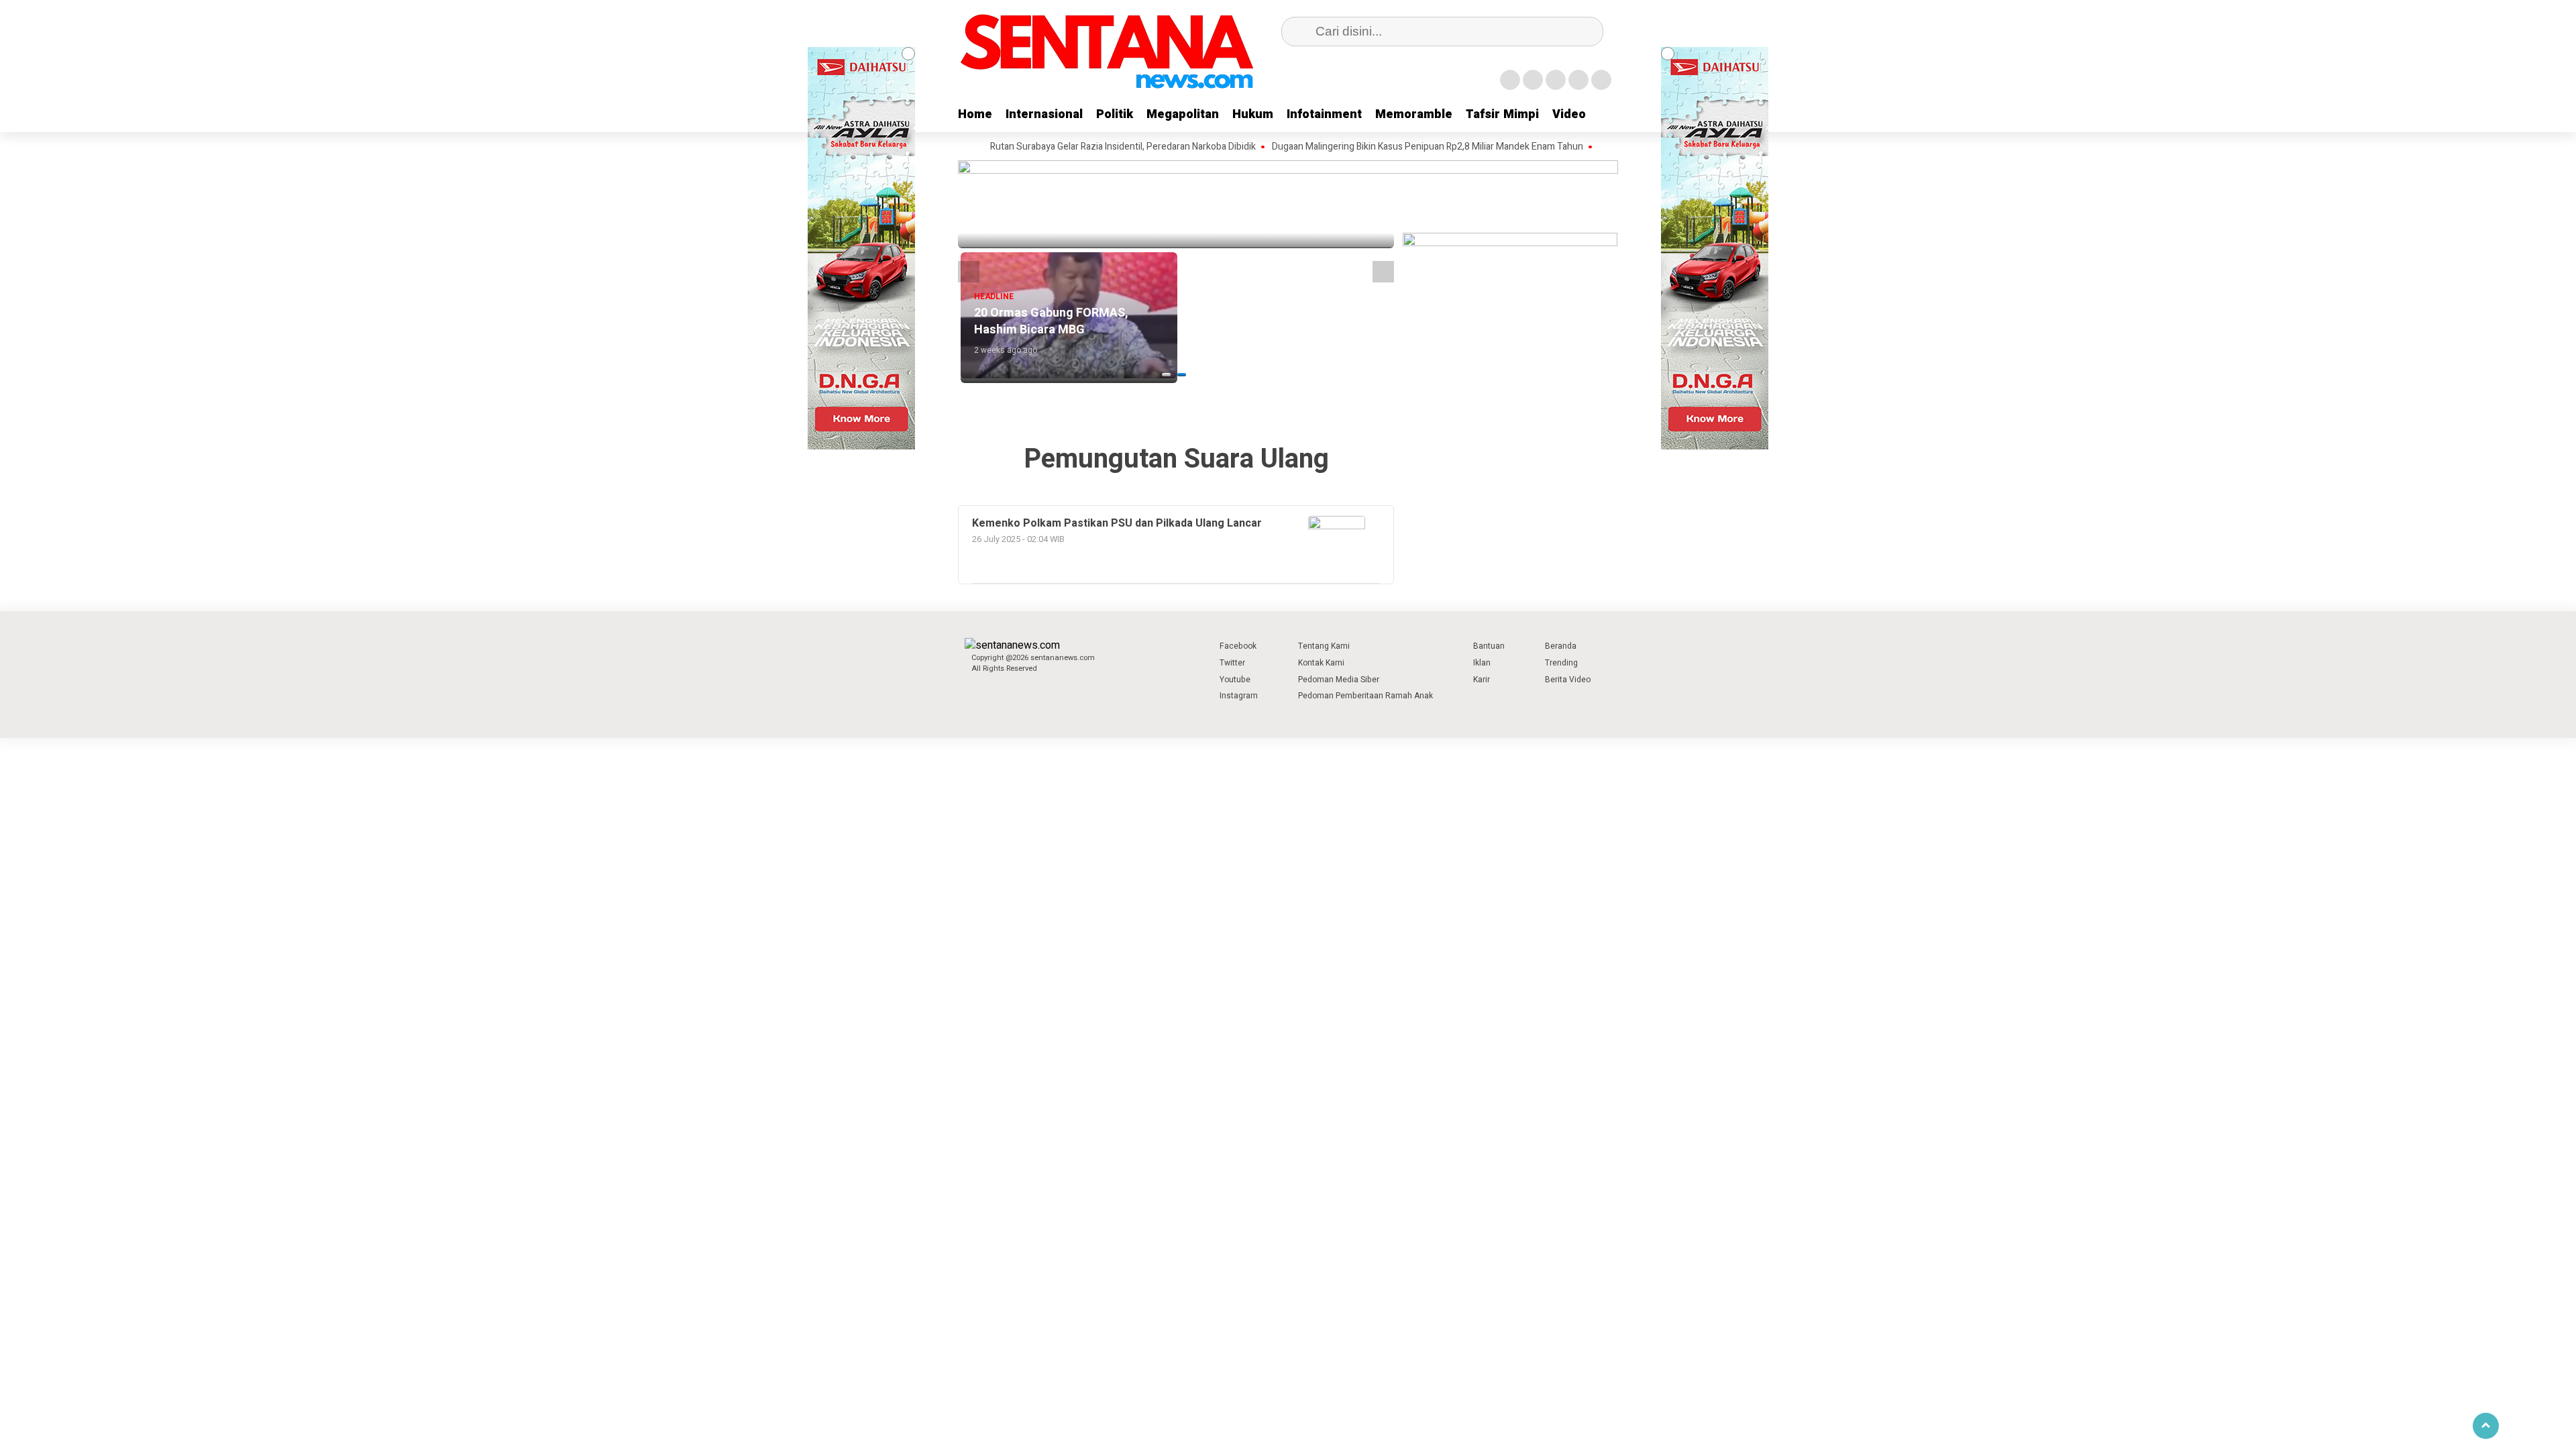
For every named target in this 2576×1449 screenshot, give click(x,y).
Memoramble (1414, 114)
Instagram (1239, 696)
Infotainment (1324, 114)
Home (975, 114)
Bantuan (1489, 646)
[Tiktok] (1601, 80)
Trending (1561, 663)
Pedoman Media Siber (1339, 680)
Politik (1115, 114)
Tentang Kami (1324, 646)
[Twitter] (1533, 80)
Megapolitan (1183, 114)
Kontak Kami (1321, 663)
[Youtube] (1578, 80)
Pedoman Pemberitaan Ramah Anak (1365, 696)
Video (1569, 114)
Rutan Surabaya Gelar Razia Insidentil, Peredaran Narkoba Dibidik (1073, 147)
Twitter (1232, 663)
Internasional (1044, 114)
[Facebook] (1510, 80)
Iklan (1482, 663)
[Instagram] (1556, 80)
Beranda (1561, 646)
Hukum (1253, 114)
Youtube (1235, 680)
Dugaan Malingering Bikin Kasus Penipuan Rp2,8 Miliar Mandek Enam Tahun (1377, 147)
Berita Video (1568, 680)
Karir (1482, 680)
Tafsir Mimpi (1502, 114)
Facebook (1238, 646)
